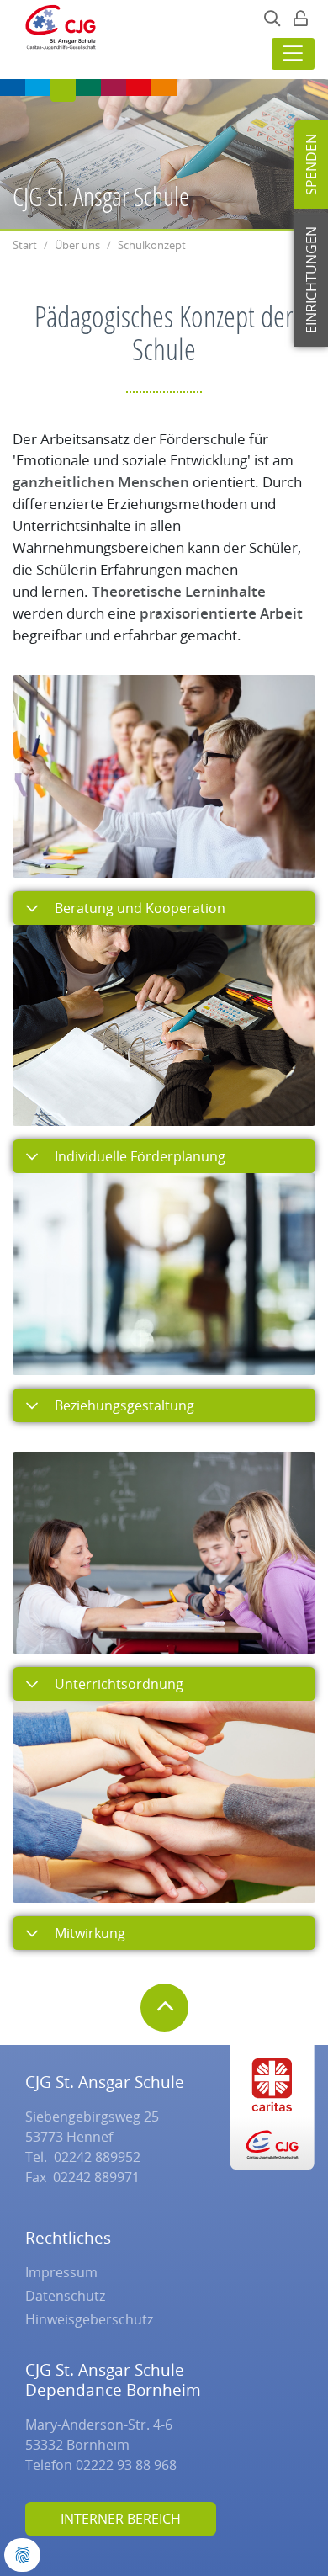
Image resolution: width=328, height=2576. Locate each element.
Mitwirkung (88, 1933)
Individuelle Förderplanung (138, 1156)
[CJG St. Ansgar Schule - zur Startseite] (56, 32)
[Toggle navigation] (293, 54)
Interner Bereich (121, 2519)
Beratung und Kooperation (138, 908)
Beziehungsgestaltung (123, 1405)
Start (25, 245)
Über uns (77, 245)
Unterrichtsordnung (117, 1684)
